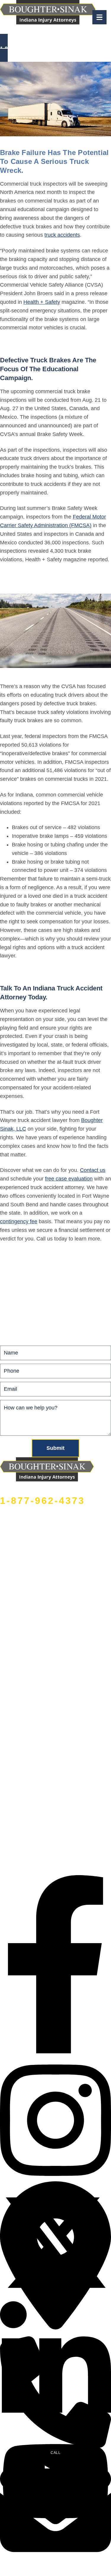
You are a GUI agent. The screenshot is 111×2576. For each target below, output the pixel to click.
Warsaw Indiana (66, 33)
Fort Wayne (41, 33)
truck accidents (62, 235)
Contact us (93, 1170)
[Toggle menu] (99, 17)
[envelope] (55, 2564)
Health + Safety (42, 302)
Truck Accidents (19, 1277)
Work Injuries (16, 1291)
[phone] (55, 2446)
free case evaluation (69, 1179)
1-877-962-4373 (42, 1501)
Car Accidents (16, 1263)
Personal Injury (18, 1305)
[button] (55, 48)
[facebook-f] (55, 2052)
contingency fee (19, 1221)
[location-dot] (55, 2328)
